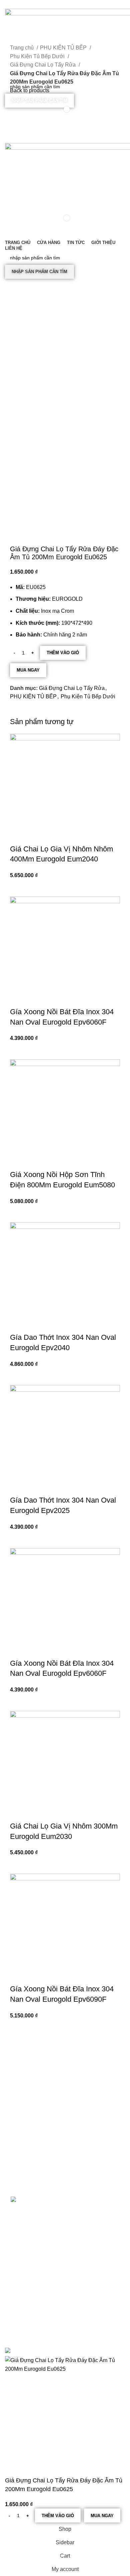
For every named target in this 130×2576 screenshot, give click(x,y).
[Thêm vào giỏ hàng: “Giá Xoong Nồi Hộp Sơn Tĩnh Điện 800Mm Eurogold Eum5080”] (18, 1214)
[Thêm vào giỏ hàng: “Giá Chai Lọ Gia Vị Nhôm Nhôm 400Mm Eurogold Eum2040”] (18, 888)
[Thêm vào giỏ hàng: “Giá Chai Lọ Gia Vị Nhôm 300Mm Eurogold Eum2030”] (18, 1865)
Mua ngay (28, 670)
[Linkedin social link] (73, 4)
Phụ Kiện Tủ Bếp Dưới (88, 696)
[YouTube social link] (73, 125)
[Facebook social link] (50, 4)
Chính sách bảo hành (33, 2243)
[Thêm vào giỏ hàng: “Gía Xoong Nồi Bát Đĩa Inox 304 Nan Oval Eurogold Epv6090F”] (18, 2028)
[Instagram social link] (65, 125)
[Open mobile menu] (65, 136)
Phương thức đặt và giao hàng (42, 2231)
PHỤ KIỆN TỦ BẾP (33, 696)
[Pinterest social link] (65, 4)
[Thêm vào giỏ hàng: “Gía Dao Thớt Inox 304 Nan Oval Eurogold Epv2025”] (18, 1540)
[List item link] (65, 2154)
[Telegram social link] (80, 4)
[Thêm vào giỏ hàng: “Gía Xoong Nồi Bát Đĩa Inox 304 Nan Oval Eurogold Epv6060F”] (18, 1051)
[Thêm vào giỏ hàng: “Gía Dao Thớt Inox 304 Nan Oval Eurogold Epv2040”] (18, 1377)
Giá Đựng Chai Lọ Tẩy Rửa (72, 688)
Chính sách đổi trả (29, 2254)
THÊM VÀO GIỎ (63, 653)
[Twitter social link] (57, 4)
